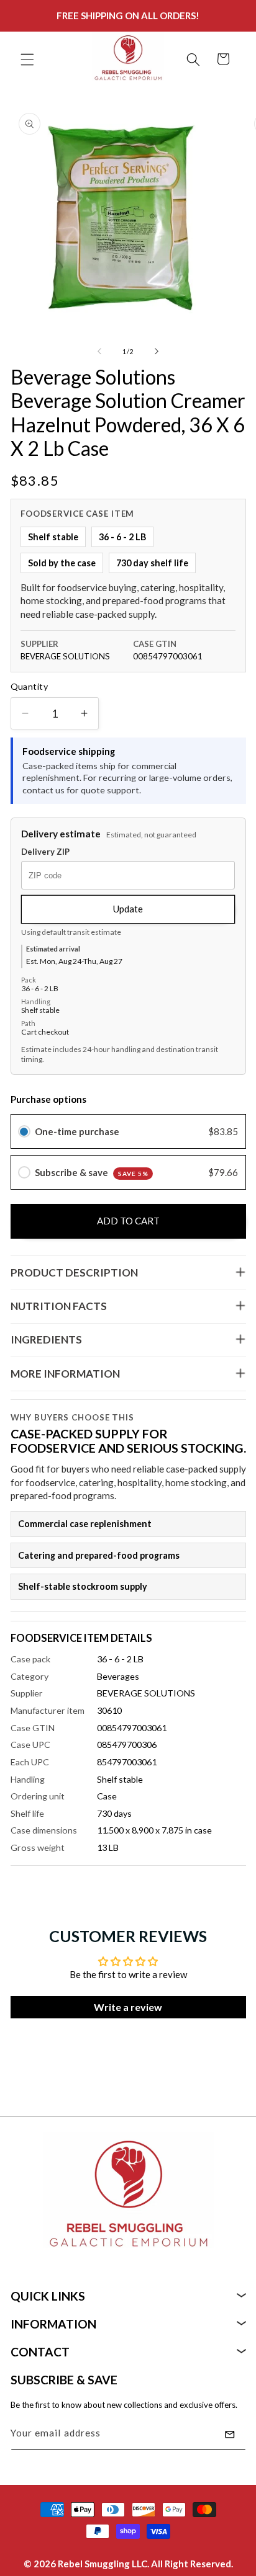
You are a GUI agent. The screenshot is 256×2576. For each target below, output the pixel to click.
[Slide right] (157, 352)
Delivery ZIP (45, 852)
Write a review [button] (128, 2007)
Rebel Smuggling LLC (103, 2564)
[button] (27, 59)
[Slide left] (99, 352)
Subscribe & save (92, 1172)
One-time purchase (77, 1131)
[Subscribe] (230, 2435)
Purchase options (48, 1099)
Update (128, 909)
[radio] (24, 1131)
